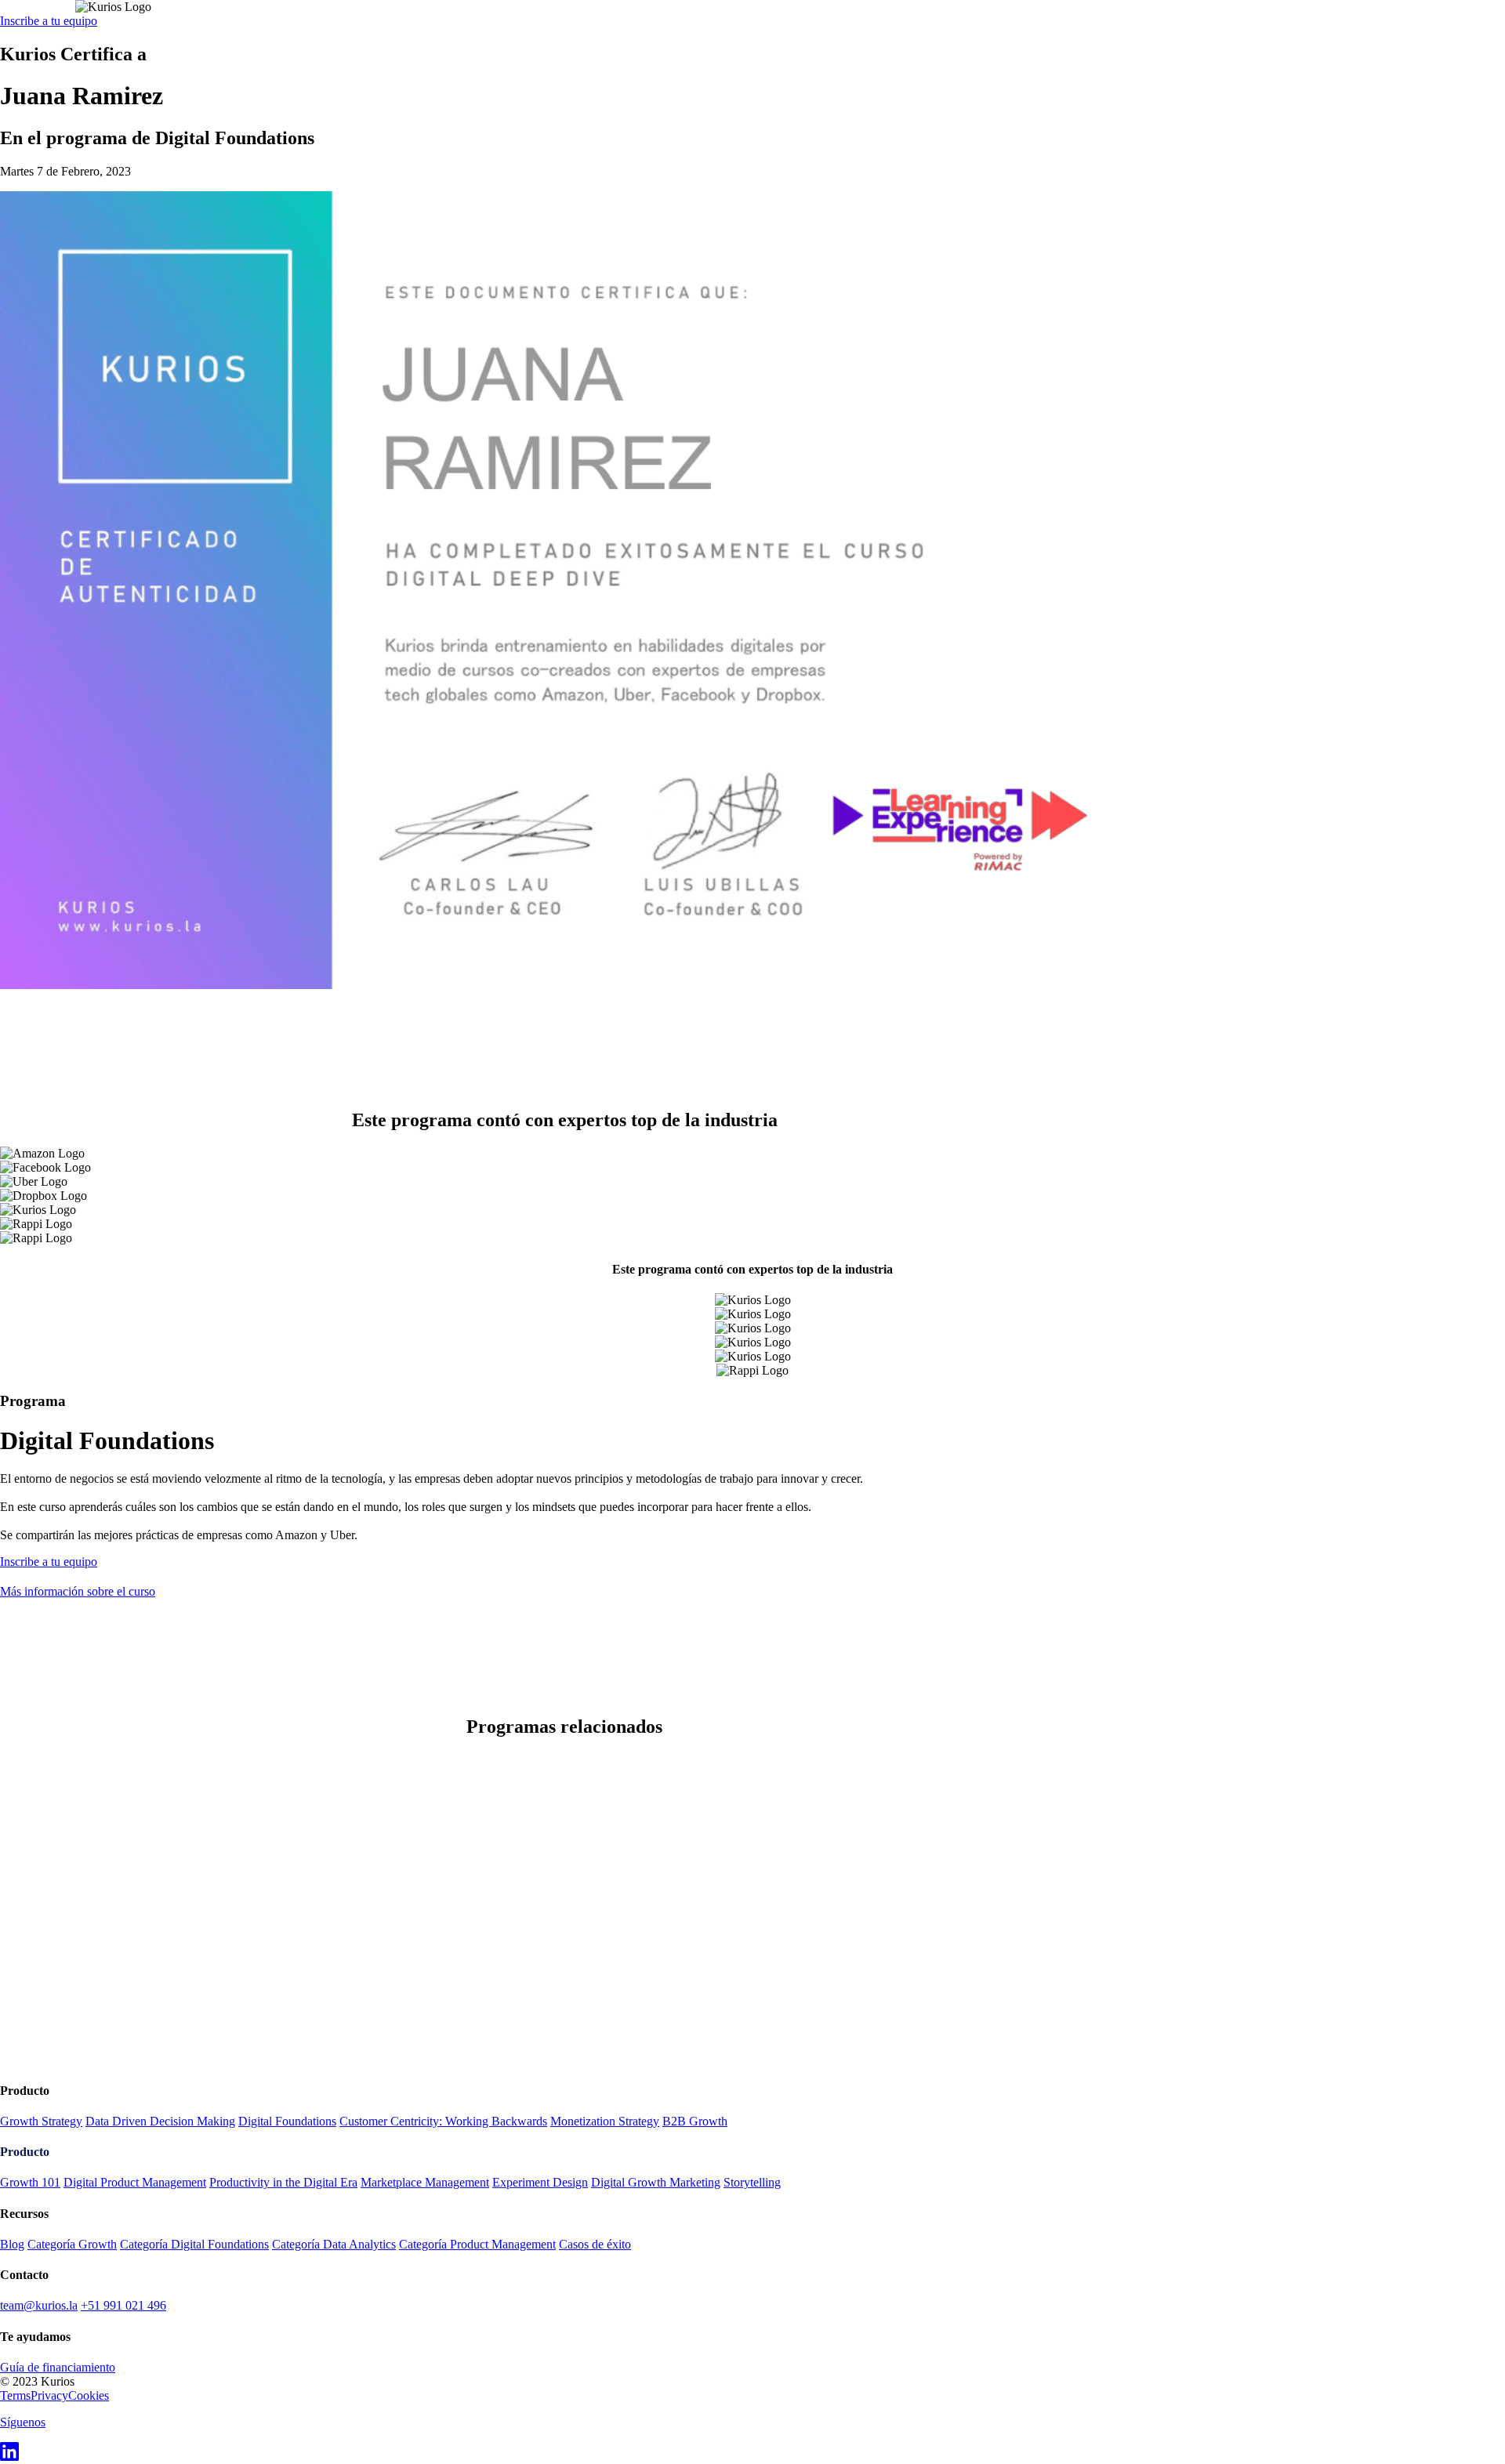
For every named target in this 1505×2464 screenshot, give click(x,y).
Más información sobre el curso (78, 1591)
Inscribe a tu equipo (49, 21)
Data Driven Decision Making (160, 2121)
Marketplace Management (425, 2182)
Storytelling (752, 2182)
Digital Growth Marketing (656, 2182)
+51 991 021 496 (123, 2305)
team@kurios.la (39, 2305)
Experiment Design (540, 2182)
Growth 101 (30, 2182)
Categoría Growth (72, 2244)
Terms (15, 2395)
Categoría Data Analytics (334, 2244)
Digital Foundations (287, 2121)
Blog (12, 2244)
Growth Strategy (41, 2121)
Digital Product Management (135, 2182)
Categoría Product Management (477, 2244)
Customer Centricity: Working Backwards (443, 2121)
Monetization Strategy (605, 2121)
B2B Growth (695, 2121)
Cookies (89, 2395)
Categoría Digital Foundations (194, 2244)
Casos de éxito (595, 2244)
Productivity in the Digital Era (283, 2182)
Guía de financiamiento (58, 2367)
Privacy (49, 2395)
